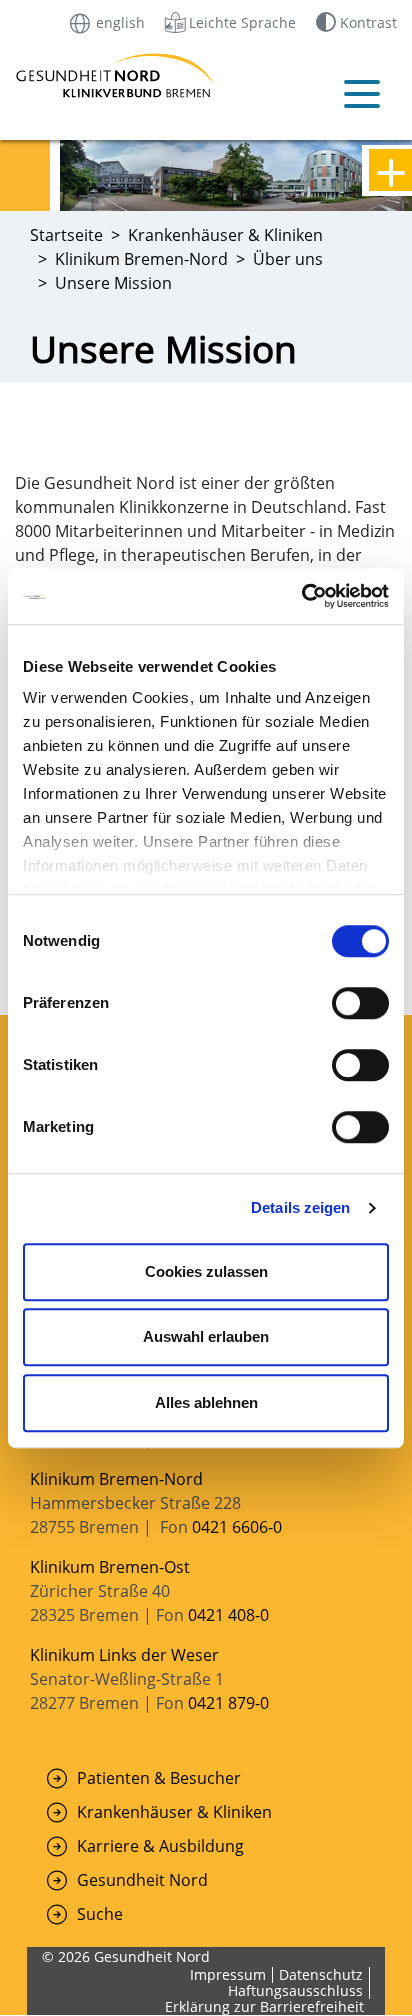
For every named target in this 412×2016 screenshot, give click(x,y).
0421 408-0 (228, 1615)
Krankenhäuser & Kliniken (174, 1812)
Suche (100, 1914)
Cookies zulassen (206, 1271)
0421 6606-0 (237, 1527)
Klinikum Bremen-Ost (110, 1567)
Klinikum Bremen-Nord (116, 1479)
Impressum (228, 1974)
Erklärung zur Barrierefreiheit (264, 2006)
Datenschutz (321, 1974)
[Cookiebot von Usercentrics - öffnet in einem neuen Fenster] (301, 596)
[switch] (360, 1003)
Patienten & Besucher (159, 1778)
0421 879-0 (228, 1703)
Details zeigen (300, 1207)
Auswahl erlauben (206, 1336)
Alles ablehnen (206, 1402)
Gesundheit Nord (142, 1880)
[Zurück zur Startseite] (51, 75)
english (118, 21)
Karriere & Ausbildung (160, 1846)
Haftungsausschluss (295, 1990)
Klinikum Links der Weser (124, 1655)
